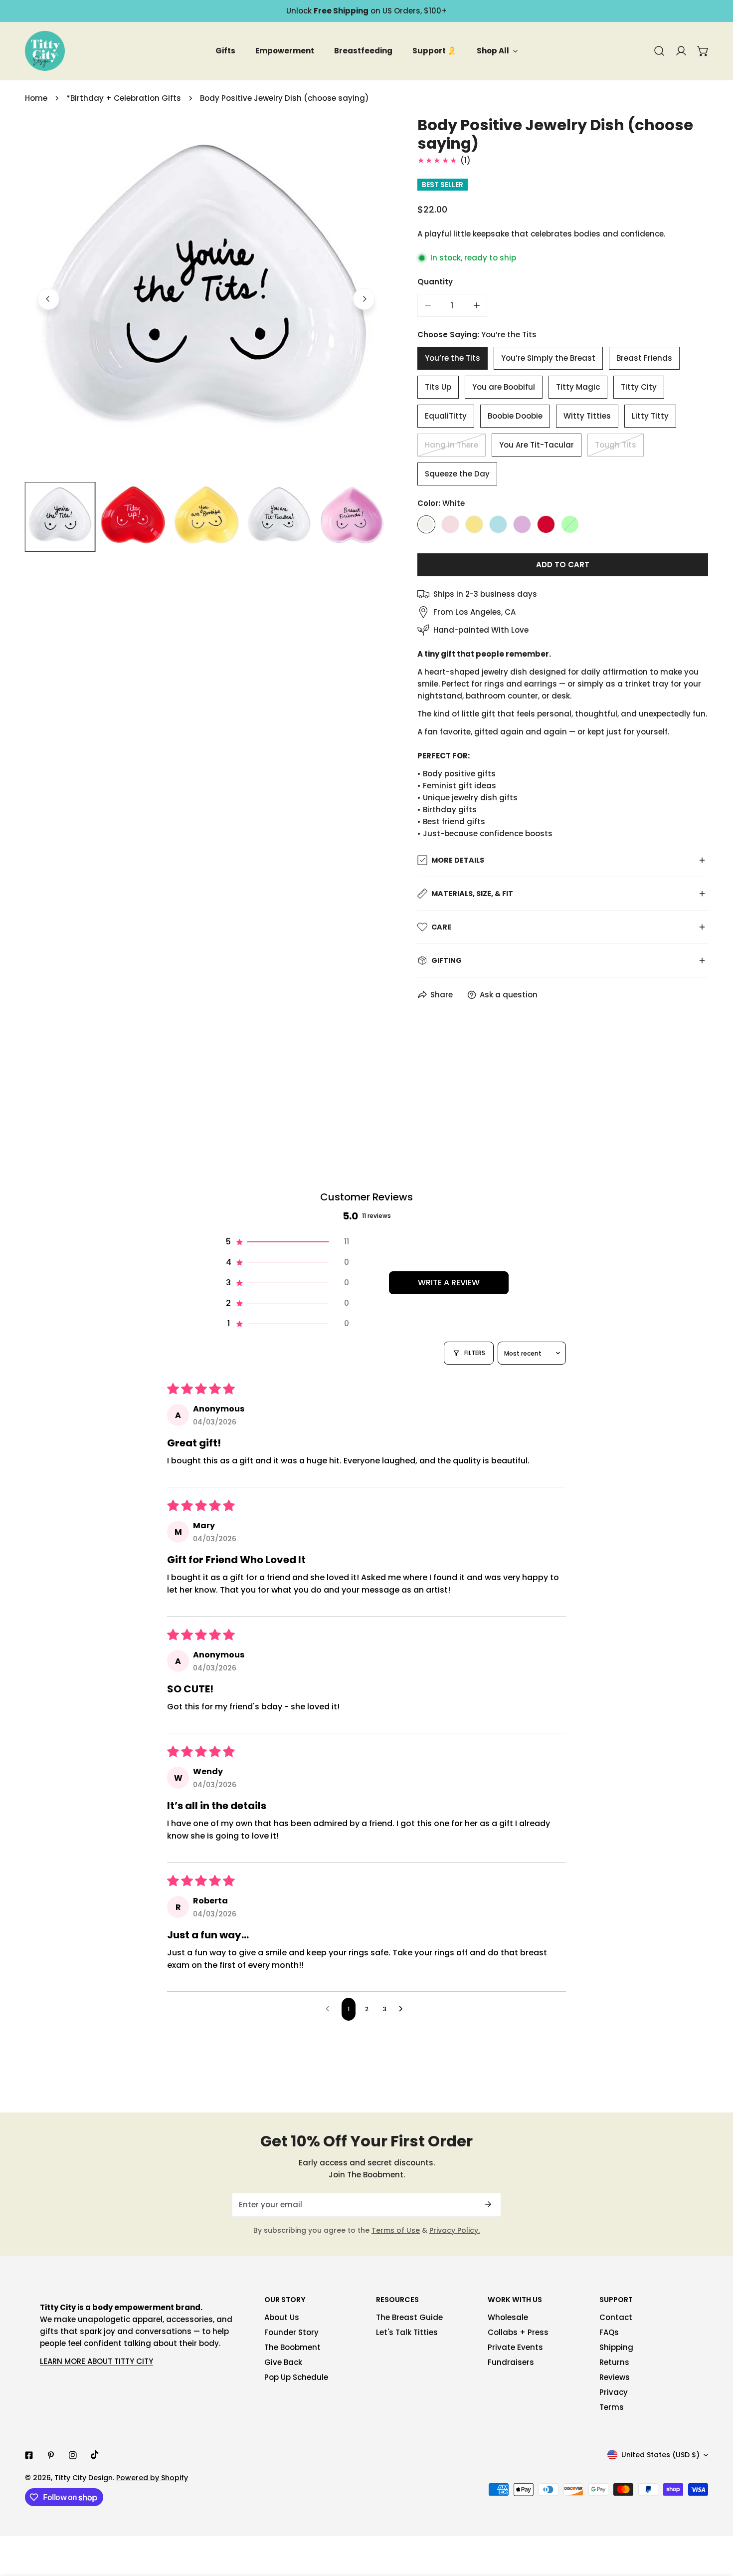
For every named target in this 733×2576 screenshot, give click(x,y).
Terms (612, 2407)
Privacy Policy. (455, 2230)
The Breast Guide (409, 2317)
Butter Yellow (474, 524)
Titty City (639, 387)
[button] (703, 51)
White (426, 524)
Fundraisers (511, 2362)
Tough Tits (616, 445)
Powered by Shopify (152, 2478)
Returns (614, 2362)
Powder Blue (498, 524)
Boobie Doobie (515, 416)
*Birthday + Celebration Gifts (124, 98)
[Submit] (488, 2204)
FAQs (609, 2332)
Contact (616, 2317)
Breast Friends (644, 358)
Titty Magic (578, 387)
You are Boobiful (504, 387)
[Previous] (48, 299)
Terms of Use (396, 2230)
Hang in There (452, 445)
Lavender (522, 524)
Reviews (615, 2377)
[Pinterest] (51, 2455)
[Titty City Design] (45, 51)
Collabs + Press (518, 2332)
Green (570, 524)
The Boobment (292, 2347)
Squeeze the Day (457, 474)
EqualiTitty (446, 416)
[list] (206, 298)
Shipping (616, 2347)
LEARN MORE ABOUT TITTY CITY (96, 2361)
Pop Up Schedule (296, 2377)
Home (36, 98)
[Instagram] (73, 2455)
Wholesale (508, 2317)
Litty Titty (650, 416)
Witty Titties (587, 416)
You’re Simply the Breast (548, 358)
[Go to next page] (403, 2009)
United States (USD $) (660, 2455)
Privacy (614, 2392)
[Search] (659, 51)
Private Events (515, 2347)
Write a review (449, 1283)
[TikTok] (95, 2455)
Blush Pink (450, 524)
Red (546, 524)
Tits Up (438, 387)
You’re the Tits (453, 358)
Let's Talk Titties (407, 2332)
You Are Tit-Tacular (537, 445)
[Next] (364, 299)
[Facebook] (29, 2455)
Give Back (283, 2362)
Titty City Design (84, 2478)
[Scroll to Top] (715, 2523)
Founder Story (291, 2332)
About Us (282, 2317)
